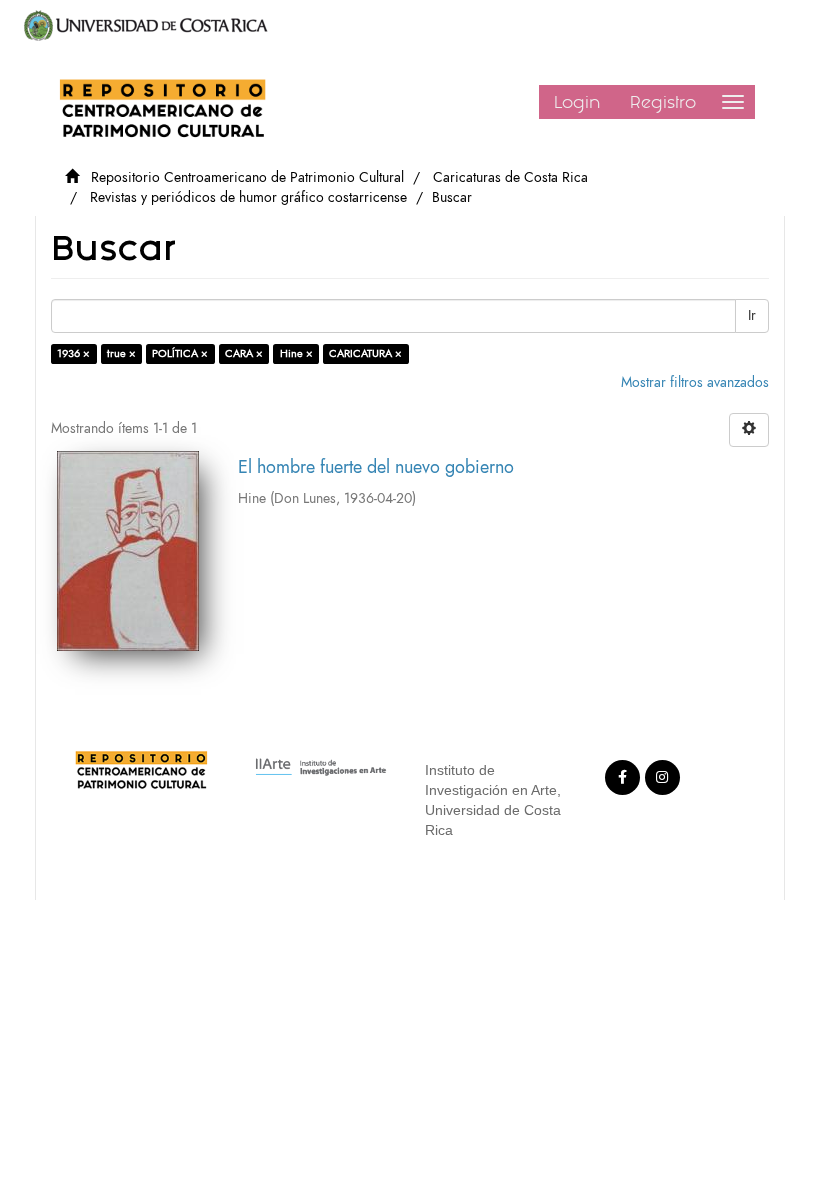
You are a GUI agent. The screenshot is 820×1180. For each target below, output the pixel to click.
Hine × (296, 353)
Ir (752, 315)
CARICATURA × (365, 353)
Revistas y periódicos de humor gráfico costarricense (248, 197)
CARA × (244, 353)
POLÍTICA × (180, 353)
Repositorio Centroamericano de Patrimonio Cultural (247, 177)
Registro (663, 102)
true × (121, 353)
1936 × (73, 353)
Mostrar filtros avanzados (695, 382)
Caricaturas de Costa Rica (510, 177)
